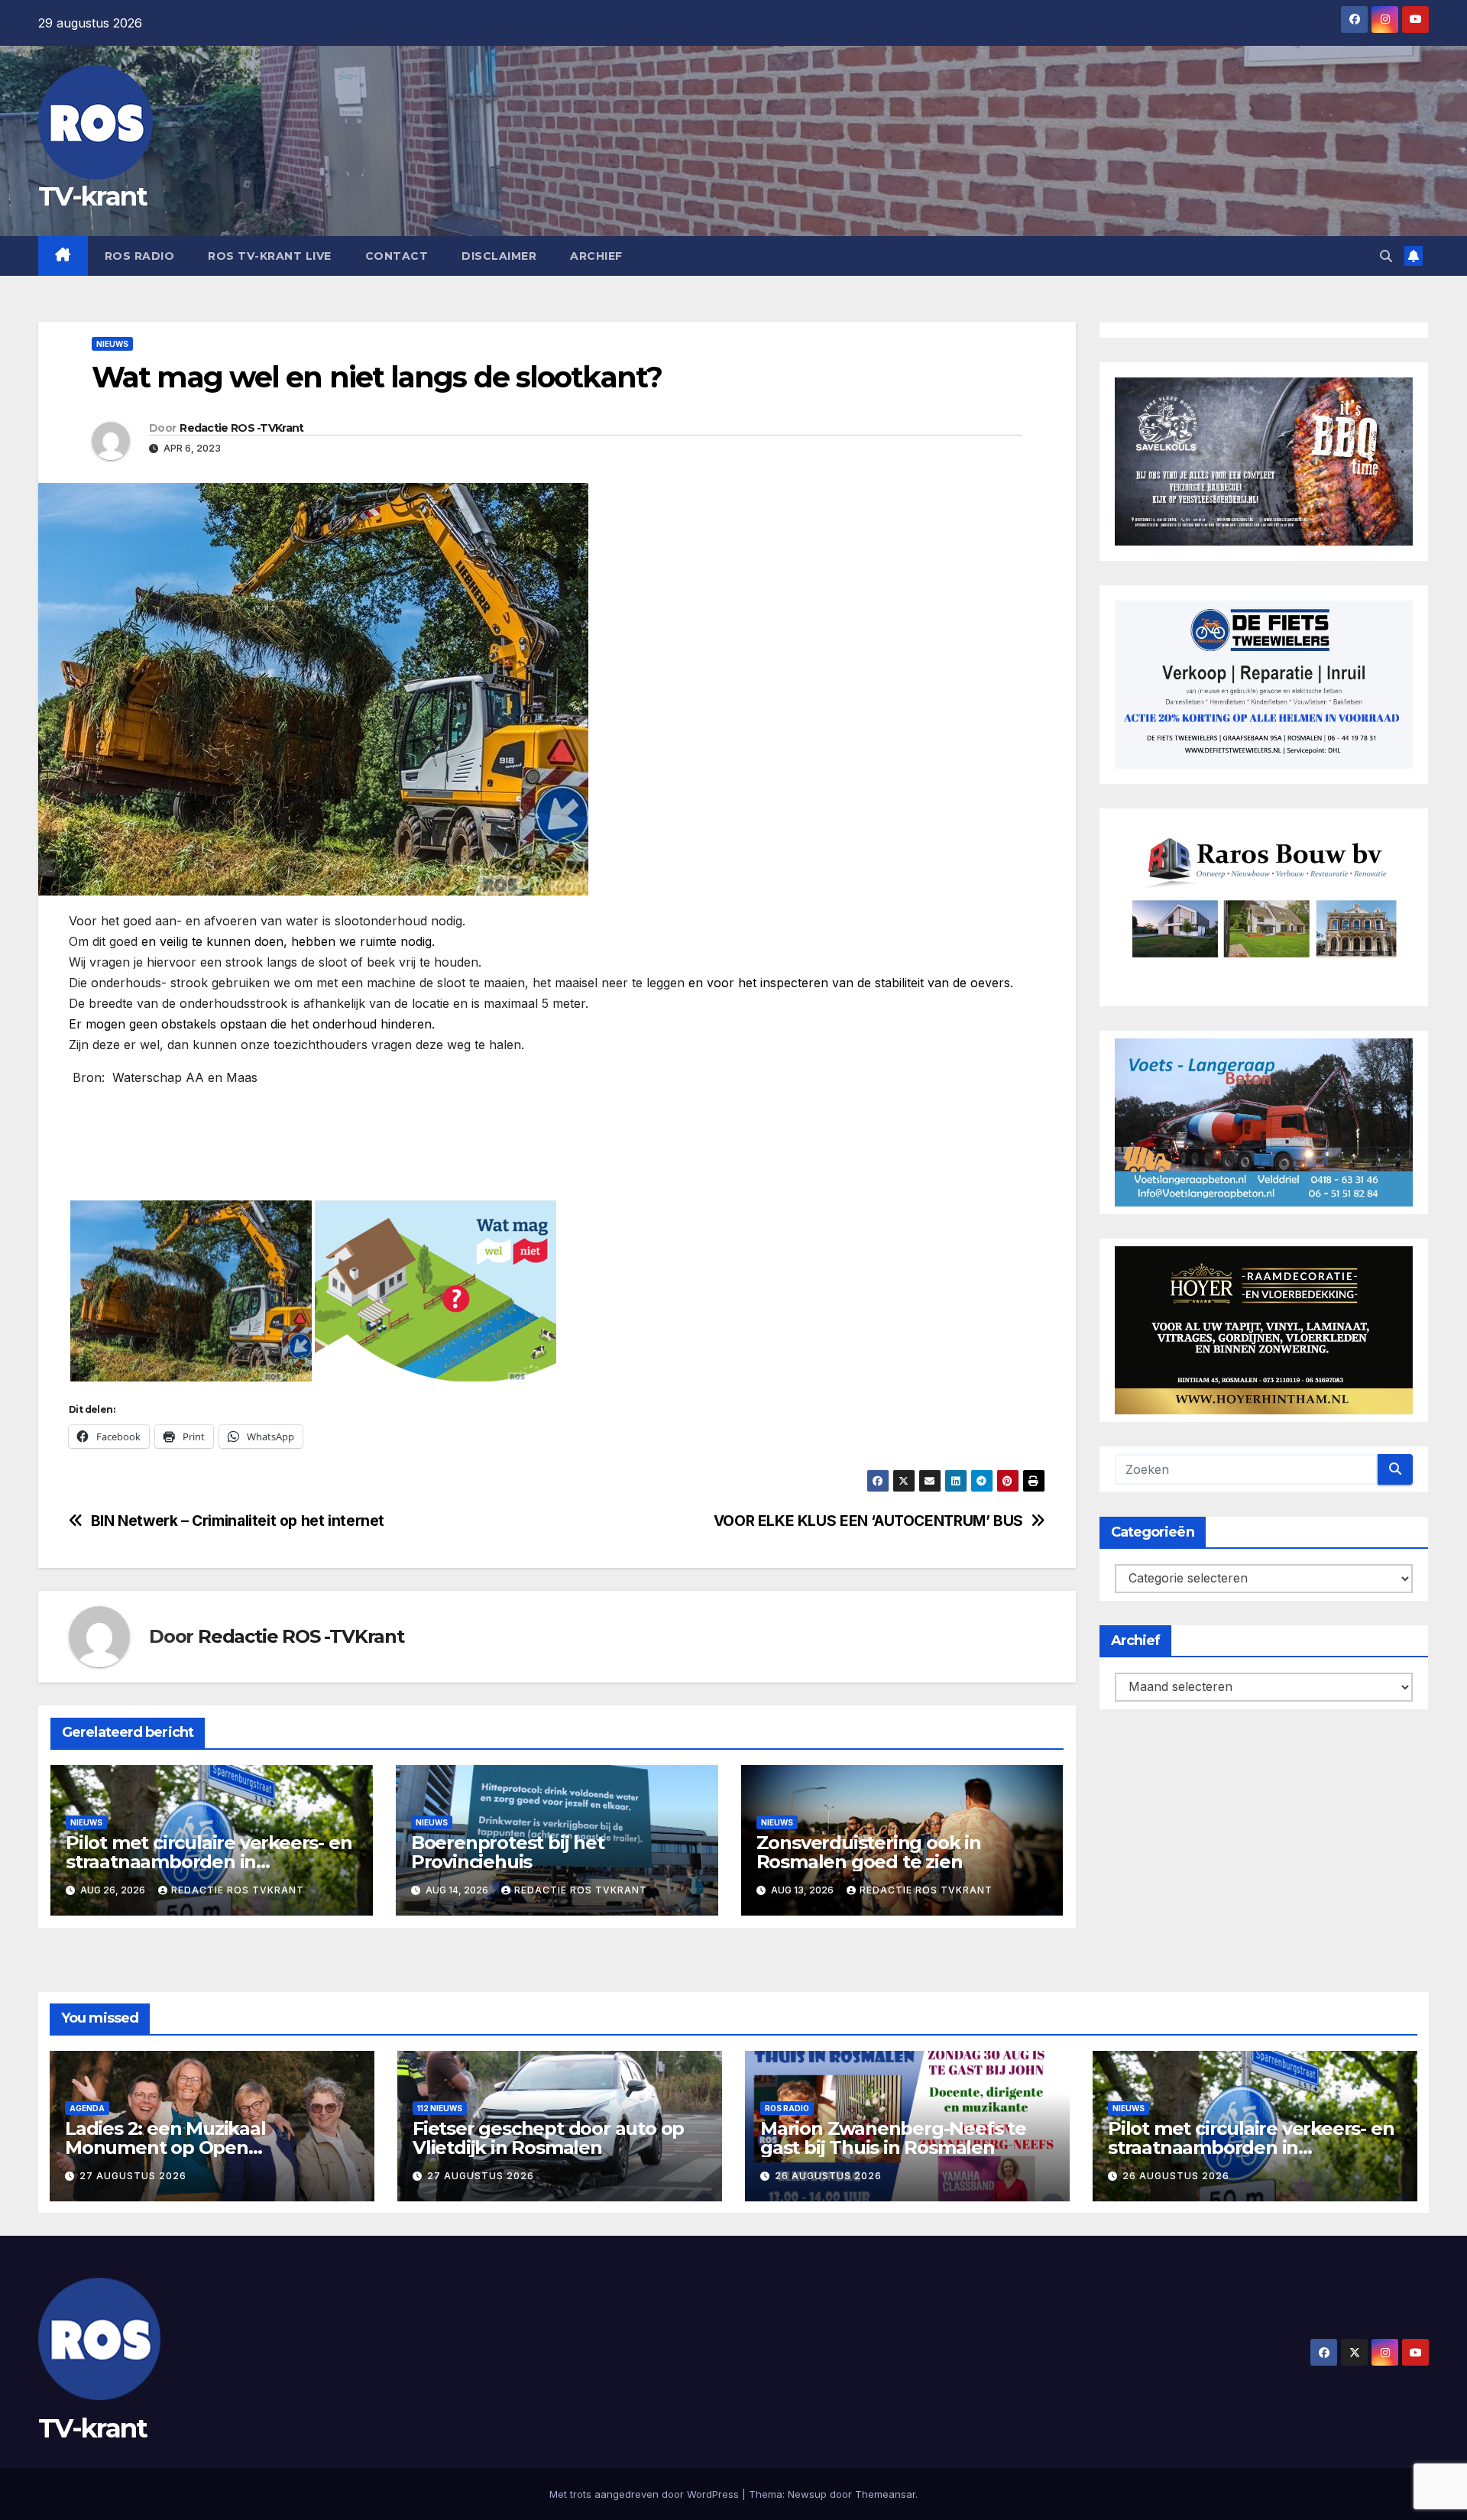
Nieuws (112, 344)
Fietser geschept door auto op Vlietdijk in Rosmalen (548, 2138)
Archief (596, 256)
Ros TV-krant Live (270, 256)
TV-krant (92, 196)
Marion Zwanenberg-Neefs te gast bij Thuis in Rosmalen (893, 2138)
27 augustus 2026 (133, 2176)
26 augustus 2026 (828, 2176)
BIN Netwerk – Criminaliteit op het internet (238, 1521)
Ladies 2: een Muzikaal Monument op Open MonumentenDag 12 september (209, 2148)
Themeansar (885, 2494)
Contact (397, 256)
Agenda (87, 2108)
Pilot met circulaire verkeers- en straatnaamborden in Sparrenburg (209, 1862)
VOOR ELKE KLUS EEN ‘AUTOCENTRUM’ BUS (868, 1521)
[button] (1386, 256)
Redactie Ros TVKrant (238, 1890)
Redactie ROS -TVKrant (241, 428)
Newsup (807, 2494)
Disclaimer (499, 256)
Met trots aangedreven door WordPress (646, 2494)
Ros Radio (140, 256)
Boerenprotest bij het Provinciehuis (508, 1852)
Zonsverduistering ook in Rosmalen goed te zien (869, 1852)
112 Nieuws (440, 2108)
